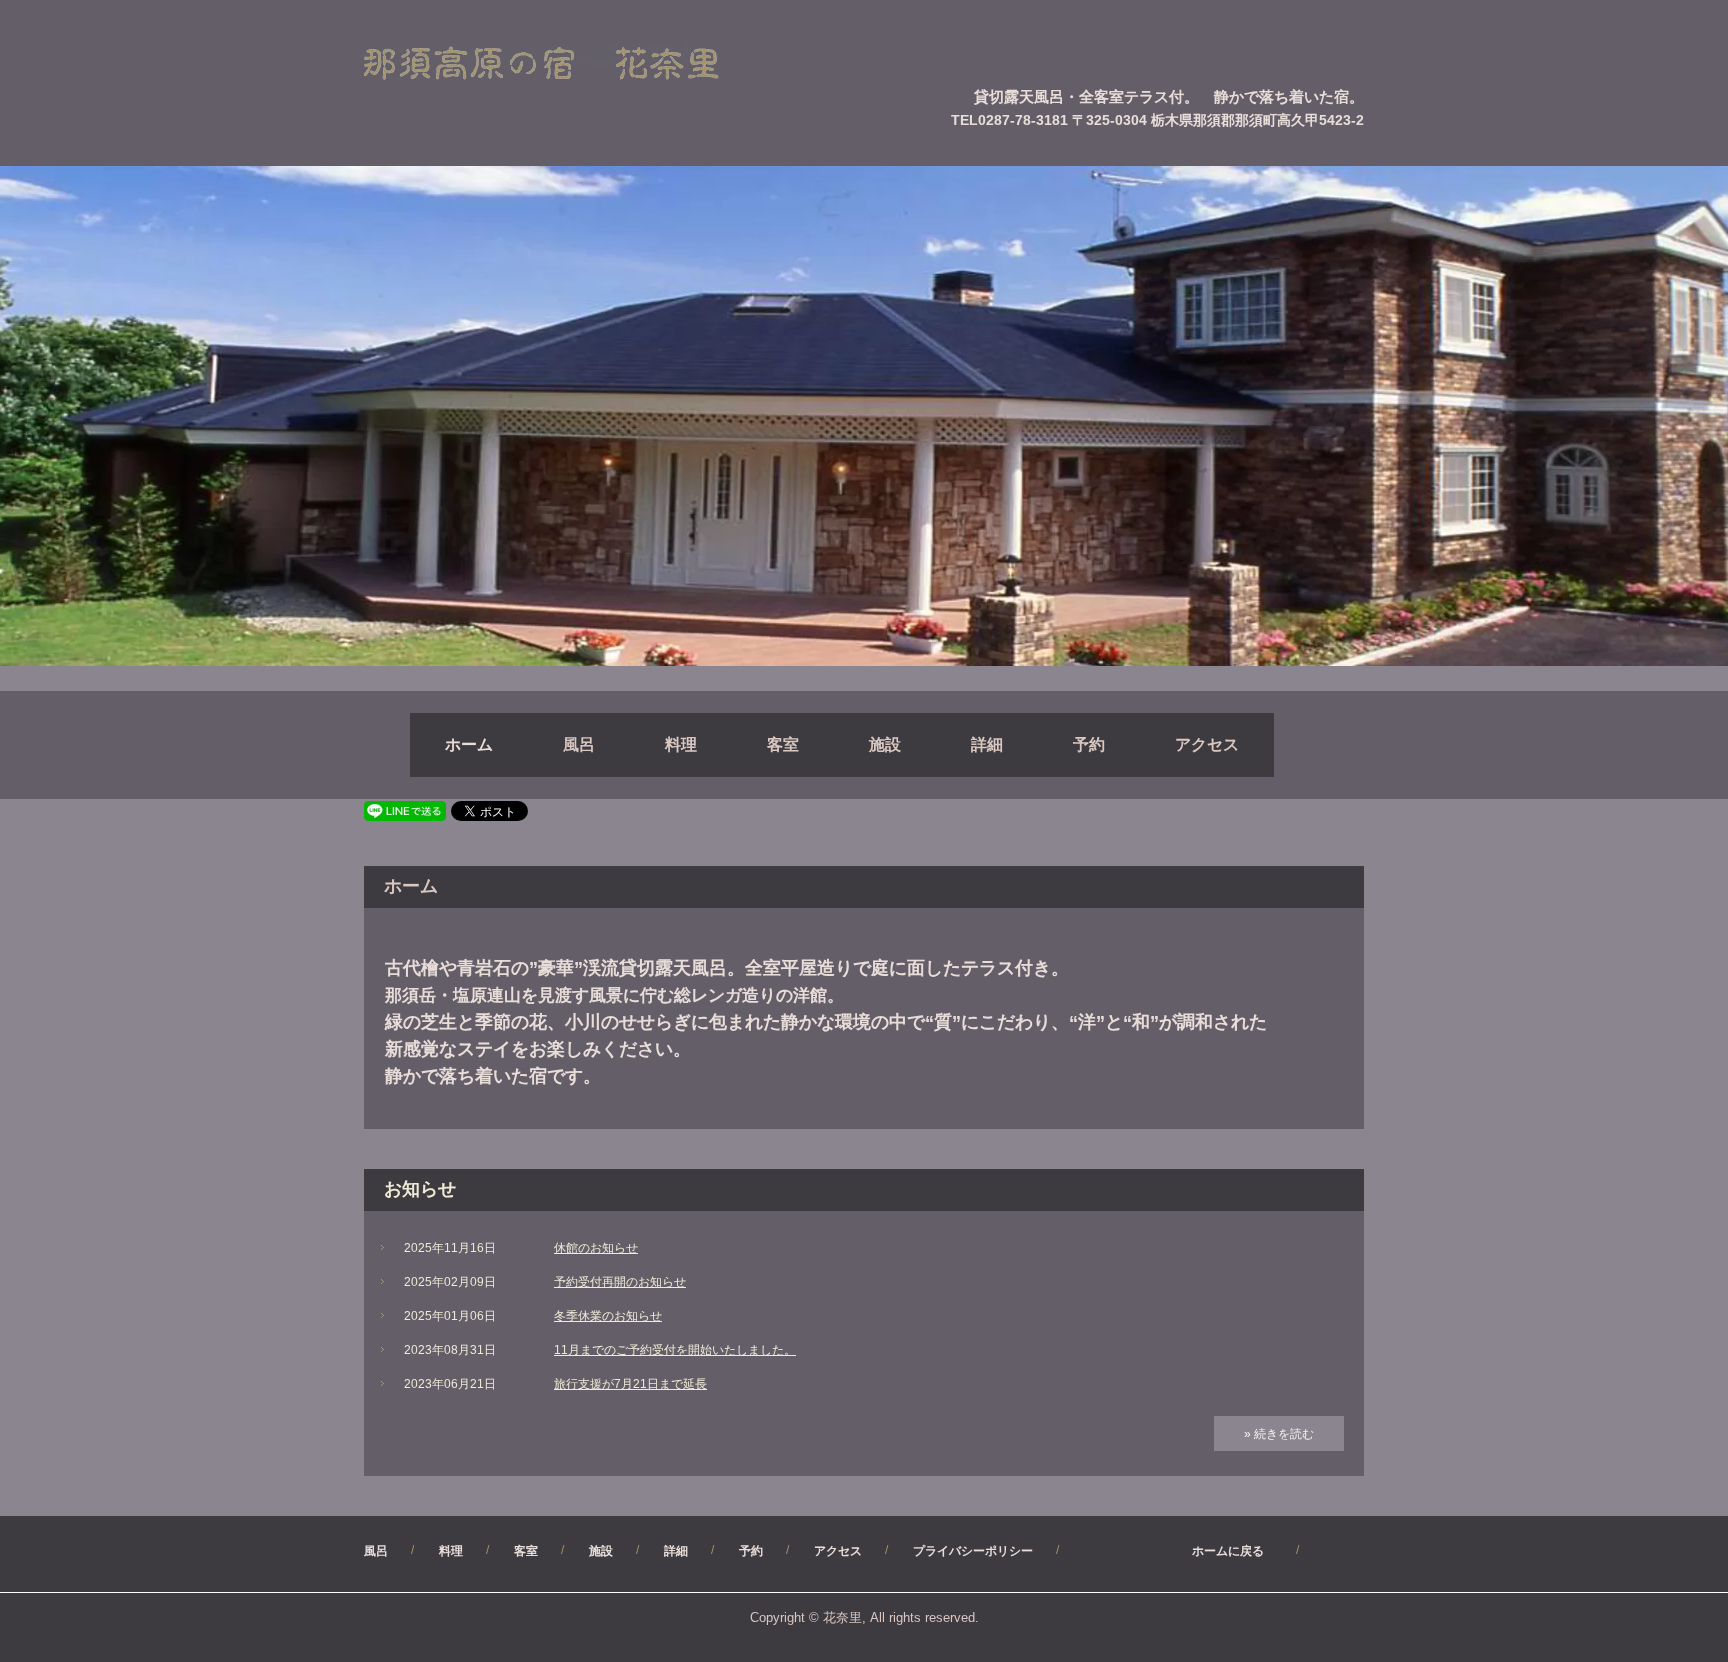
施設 (885, 744)
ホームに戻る (1180, 1551)
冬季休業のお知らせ (608, 1316)
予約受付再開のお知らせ (620, 1282)
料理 (681, 744)
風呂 (579, 744)
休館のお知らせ (596, 1248)
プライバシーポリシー (973, 1551)
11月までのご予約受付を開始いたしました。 (675, 1350)
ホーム (469, 744)
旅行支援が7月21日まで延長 (630, 1384)
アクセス (1207, 744)
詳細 (987, 744)
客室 (783, 744)
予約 (1089, 744)
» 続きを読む (1279, 1434)
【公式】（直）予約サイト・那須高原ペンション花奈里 (565, 64)
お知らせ (420, 1189)
